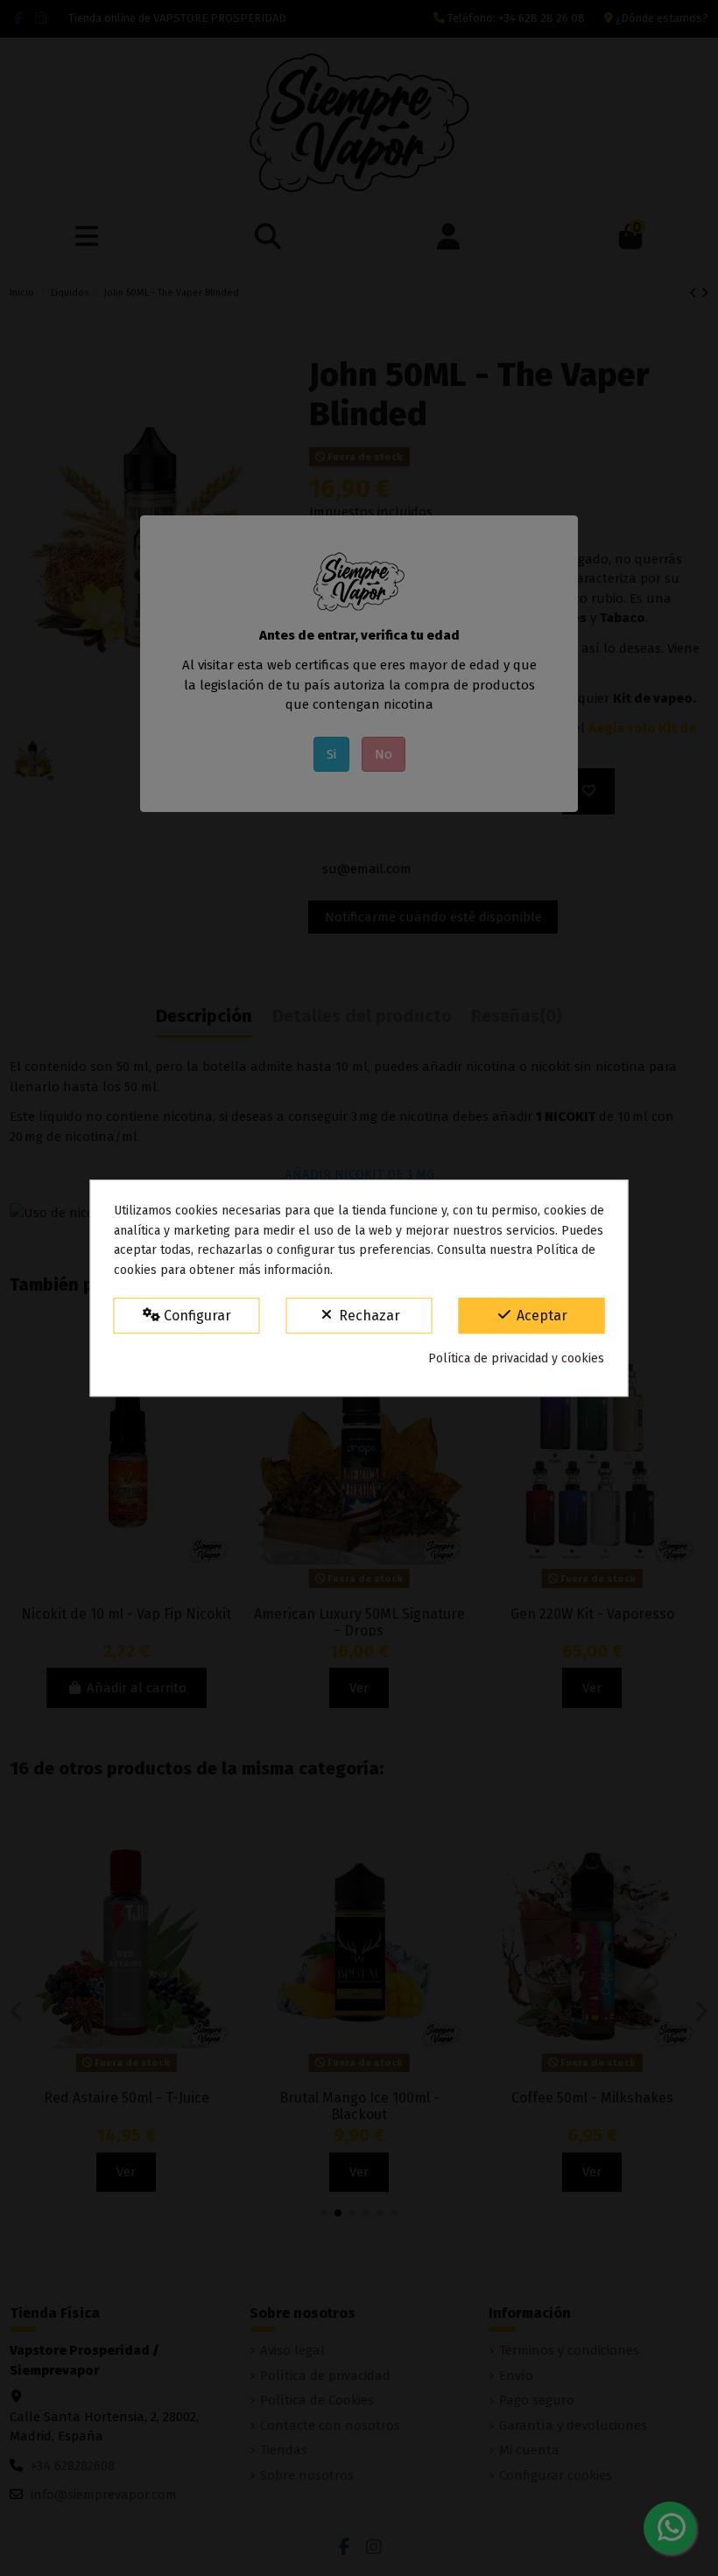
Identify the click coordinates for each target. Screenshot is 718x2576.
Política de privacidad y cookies (516, 1358)
